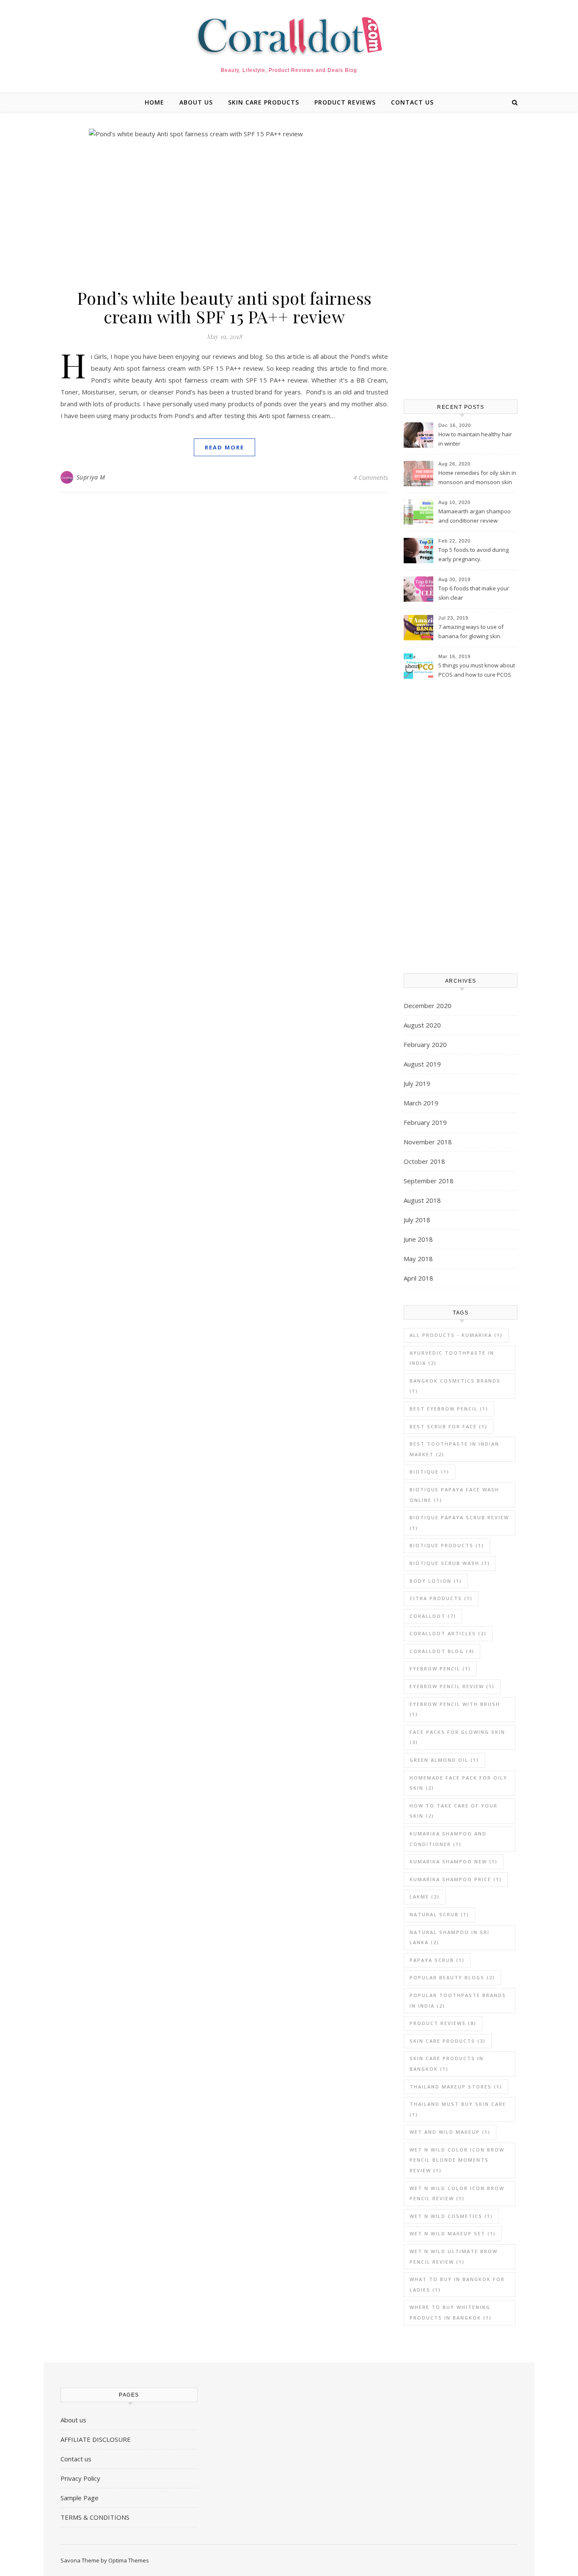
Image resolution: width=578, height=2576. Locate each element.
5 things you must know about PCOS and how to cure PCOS (477, 670)
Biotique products (447, 1545)
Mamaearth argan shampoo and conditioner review (475, 516)
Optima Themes (129, 2560)
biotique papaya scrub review (459, 1523)
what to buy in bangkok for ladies (457, 2284)
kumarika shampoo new (454, 1861)
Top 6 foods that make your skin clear (474, 593)
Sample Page (80, 2498)
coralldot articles (448, 1633)
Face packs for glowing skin (457, 1737)
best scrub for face (449, 1426)
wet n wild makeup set (453, 2233)
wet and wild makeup (450, 2132)
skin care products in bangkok (447, 2064)
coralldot (433, 1616)
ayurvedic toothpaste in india (452, 1358)
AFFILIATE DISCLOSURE (96, 2439)
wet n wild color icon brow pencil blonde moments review (457, 2160)
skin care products (264, 102)
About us (196, 102)
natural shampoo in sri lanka (450, 1937)
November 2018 (428, 1142)
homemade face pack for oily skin (458, 1783)
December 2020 (428, 1006)
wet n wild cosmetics (451, 2216)
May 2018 (418, 1259)
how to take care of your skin (454, 1811)
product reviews (345, 102)
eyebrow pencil (440, 1668)
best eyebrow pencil (449, 1409)
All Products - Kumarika (456, 1335)
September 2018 (429, 1181)
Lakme (425, 1897)
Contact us (412, 102)
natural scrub (439, 1914)
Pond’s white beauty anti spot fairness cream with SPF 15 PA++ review (224, 307)
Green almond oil (444, 1760)
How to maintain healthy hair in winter (475, 439)
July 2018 (417, 1220)
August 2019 (422, 1064)
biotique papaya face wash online (454, 1495)
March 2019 (421, 1103)
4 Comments (371, 477)
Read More (224, 447)
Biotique (429, 1472)
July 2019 (417, 1083)
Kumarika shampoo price (456, 1879)
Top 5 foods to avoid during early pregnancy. (473, 554)
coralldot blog (442, 1651)
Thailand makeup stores (456, 2087)
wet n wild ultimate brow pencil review (454, 2256)
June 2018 (418, 1239)
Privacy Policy (80, 2478)
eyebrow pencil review (452, 1686)
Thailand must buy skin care (458, 2109)
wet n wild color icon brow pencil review (457, 2193)
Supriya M (91, 477)
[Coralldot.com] (289, 36)
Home (154, 102)
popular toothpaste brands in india (458, 2000)
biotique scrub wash (450, 1563)
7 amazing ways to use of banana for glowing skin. (471, 631)
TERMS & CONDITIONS (95, 2517)
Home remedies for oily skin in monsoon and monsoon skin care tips (477, 478)
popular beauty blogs (452, 1977)
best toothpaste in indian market (454, 1449)
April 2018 (418, 1278)
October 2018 (424, 1161)
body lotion (436, 1581)
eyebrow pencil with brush (455, 1709)
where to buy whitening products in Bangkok (451, 2312)
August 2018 (422, 1200)
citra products (441, 1598)
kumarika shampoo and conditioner (448, 1839)
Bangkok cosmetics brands (455, 1386)
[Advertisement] (461, 256)
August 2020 (422, 1025)
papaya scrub (437, 1960)
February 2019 (425, 1122)
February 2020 (425, 1044)
